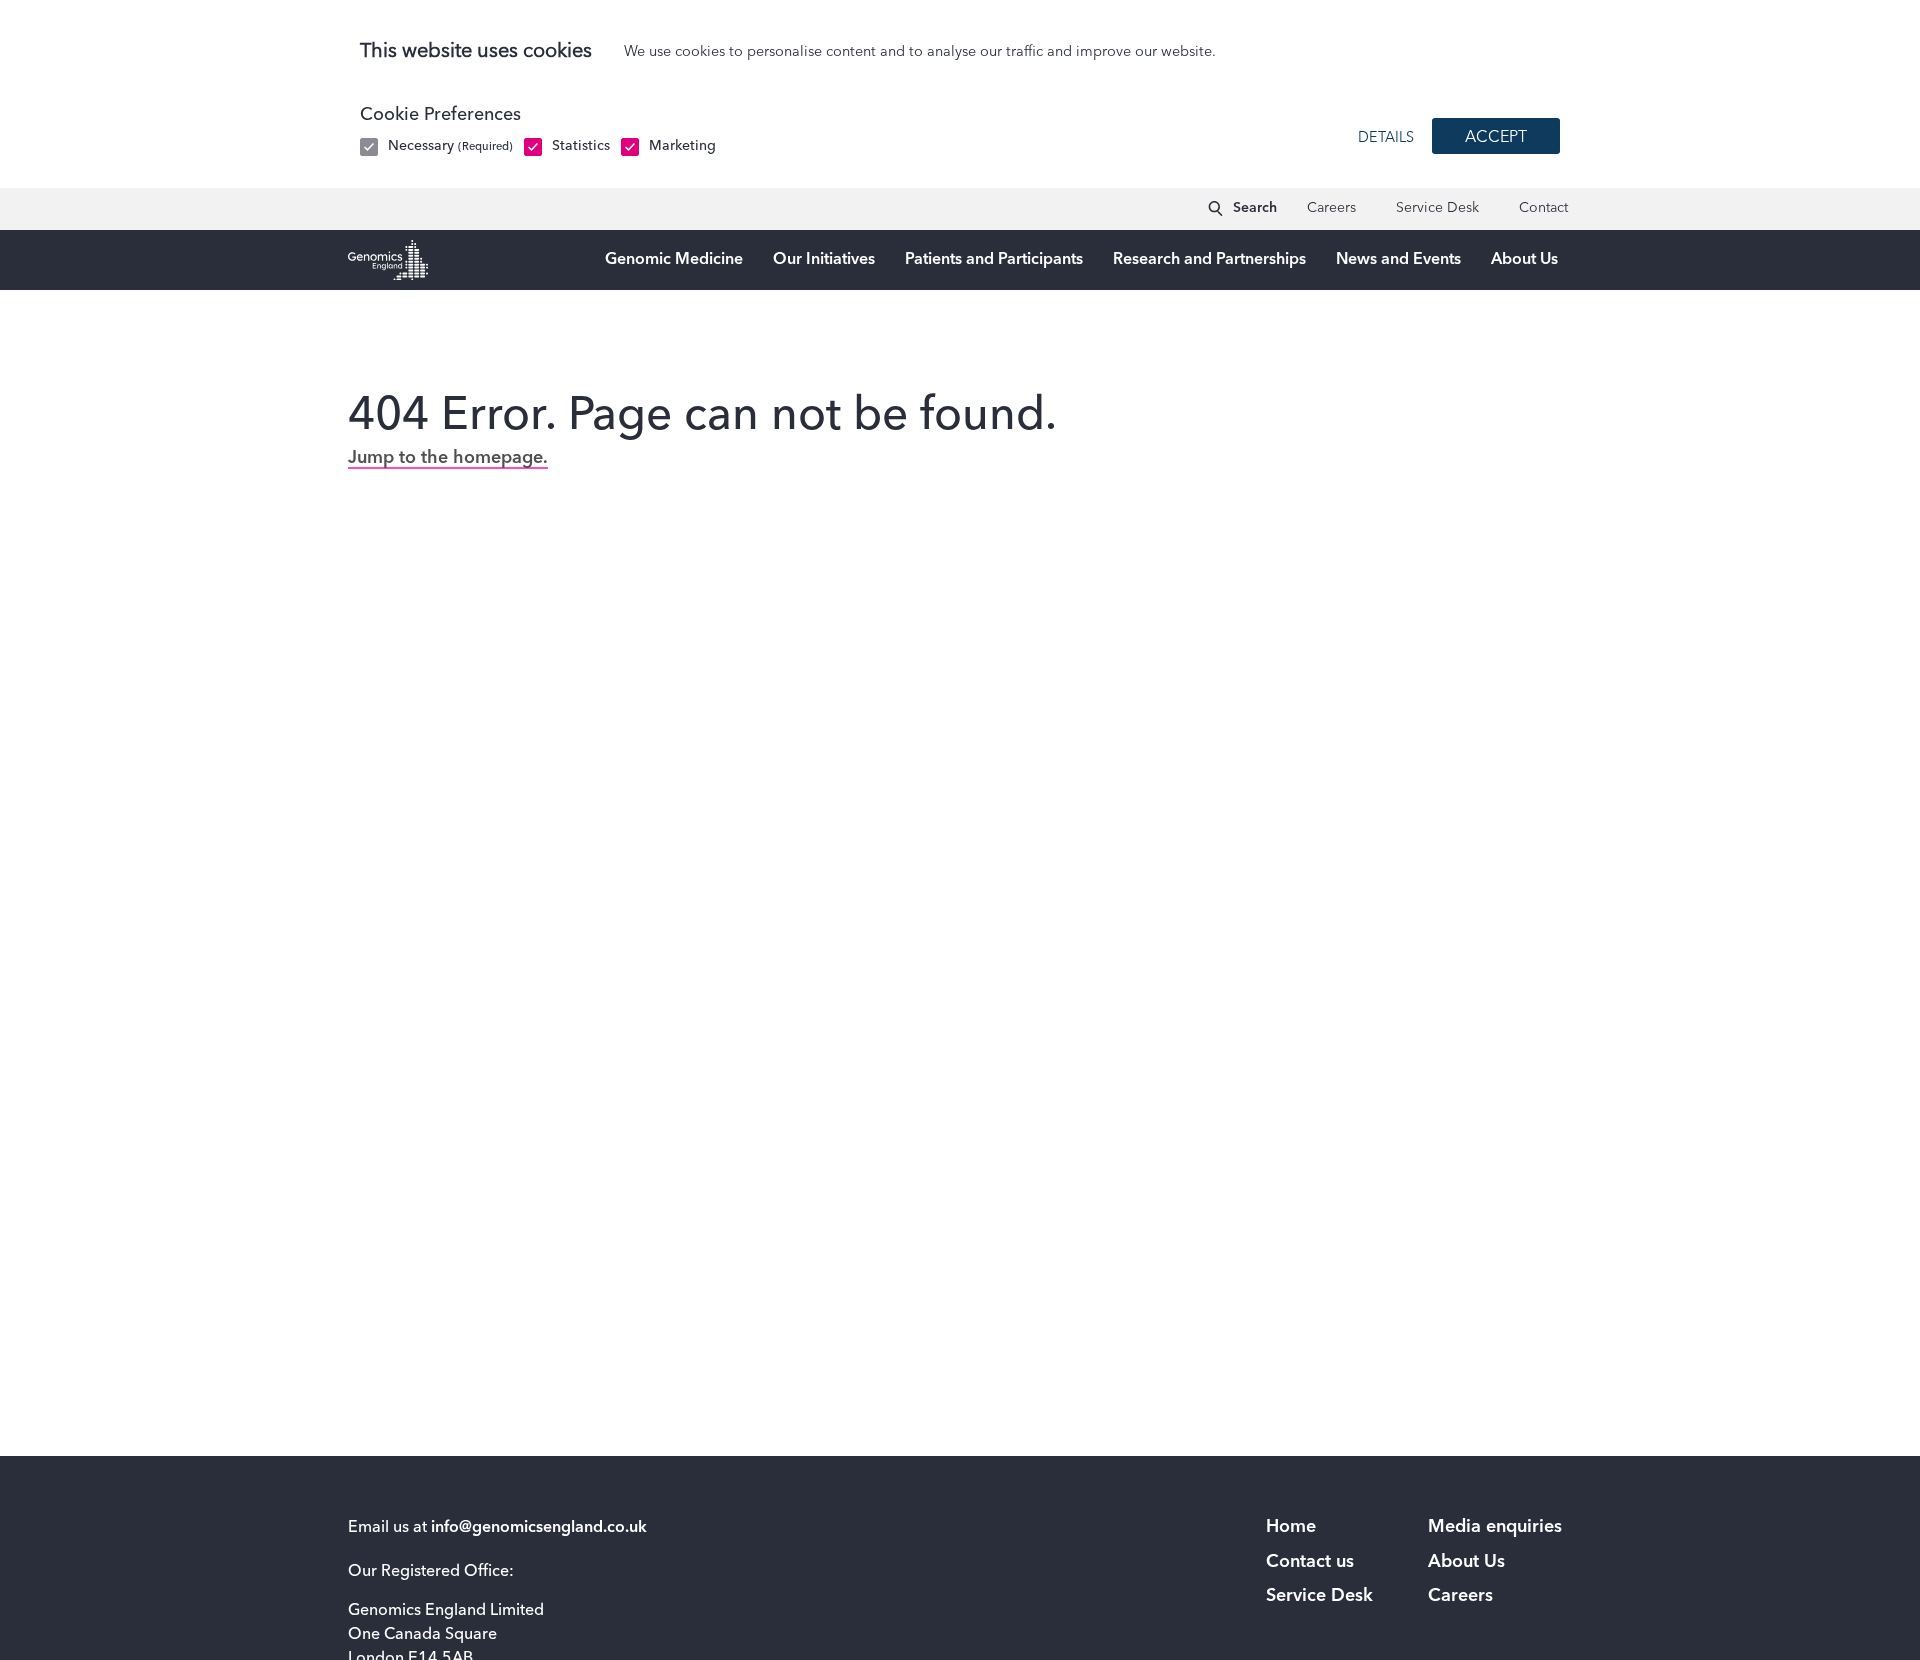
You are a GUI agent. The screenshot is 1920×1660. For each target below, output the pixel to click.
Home (1291, 1527)
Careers (1331, 208)
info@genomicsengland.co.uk (539, 1528)
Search (1255, 208)
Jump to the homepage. (448, 458)
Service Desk (1437, 208)
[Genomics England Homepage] (388, 260)
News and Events (1398, 260)
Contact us (1310, 1562)
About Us (1524, 260)
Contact (1543, 208)
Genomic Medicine (674, 260)
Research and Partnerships (1209, 260)
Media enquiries (1495, 1527)
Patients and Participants (994, 260)
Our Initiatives (824, 260)
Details (1386, 138)
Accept (1496, 138)
